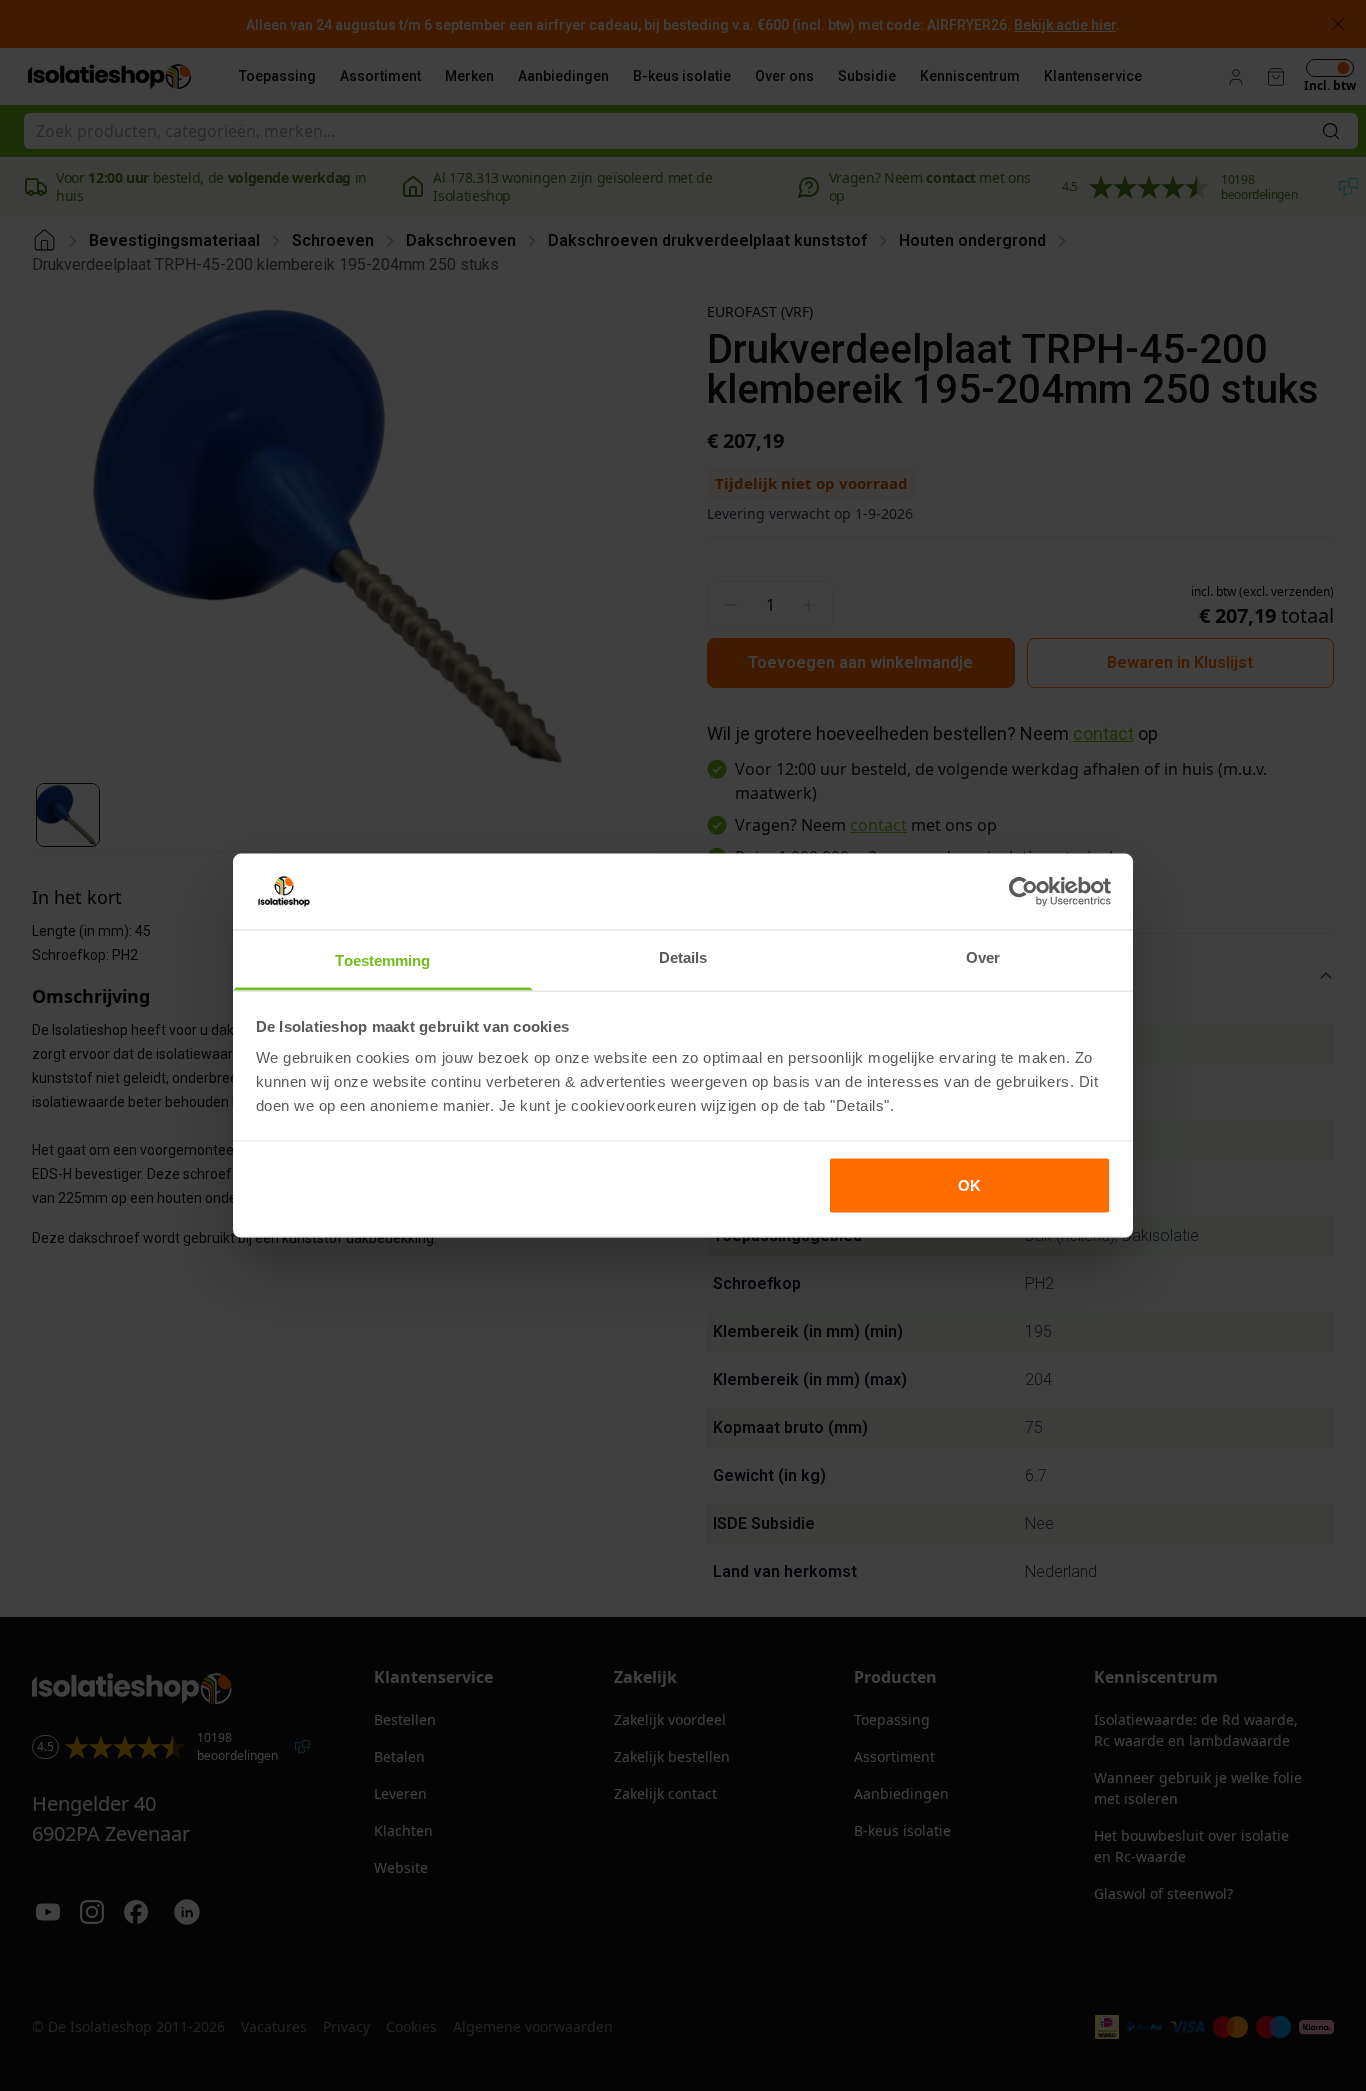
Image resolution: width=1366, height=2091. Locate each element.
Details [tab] (683, 957)
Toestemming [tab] (382, 960)
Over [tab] (983, 957)
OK (969, 1184)
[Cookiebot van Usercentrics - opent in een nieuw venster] (1023, 891)
